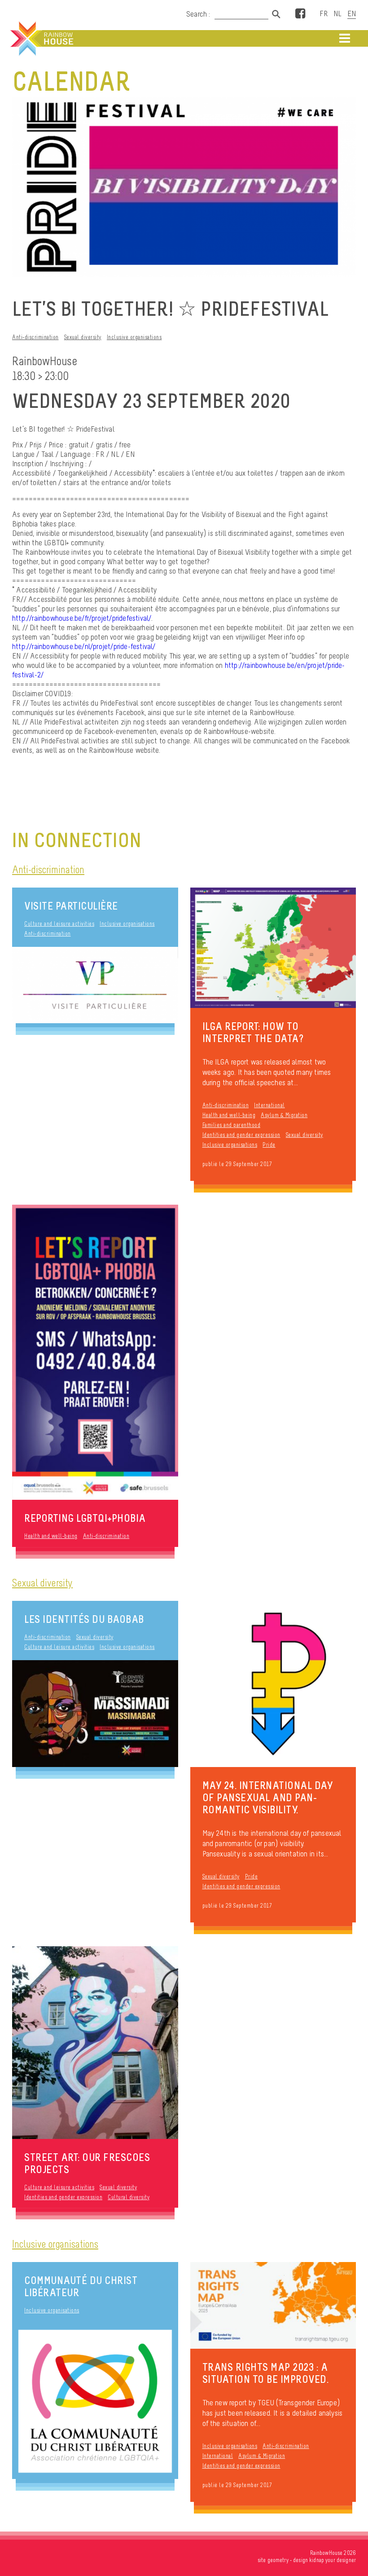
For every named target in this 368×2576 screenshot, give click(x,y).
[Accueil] (41, 39)
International (269, 1105)
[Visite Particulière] (95, 985)
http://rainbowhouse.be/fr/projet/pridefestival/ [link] (82, 618)
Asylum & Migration (284, 1115)
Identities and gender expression (241, 1135)
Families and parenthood (232, 1125)
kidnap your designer (333, 2560)
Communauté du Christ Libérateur (81, 2286)
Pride (269, 1145)
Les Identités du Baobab (84, 1619)
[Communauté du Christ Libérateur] (95, 2401)
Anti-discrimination (35, 337)
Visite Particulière (71, 906)
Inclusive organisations (134, 337)
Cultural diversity (129, 2197)
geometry (278, 2560)
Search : (198, 14)
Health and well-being (229, 1115)
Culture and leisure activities (59, 924)
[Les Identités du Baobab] (95, 1713)
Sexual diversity (83, 337)
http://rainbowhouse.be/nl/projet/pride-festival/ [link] (84, 646)
